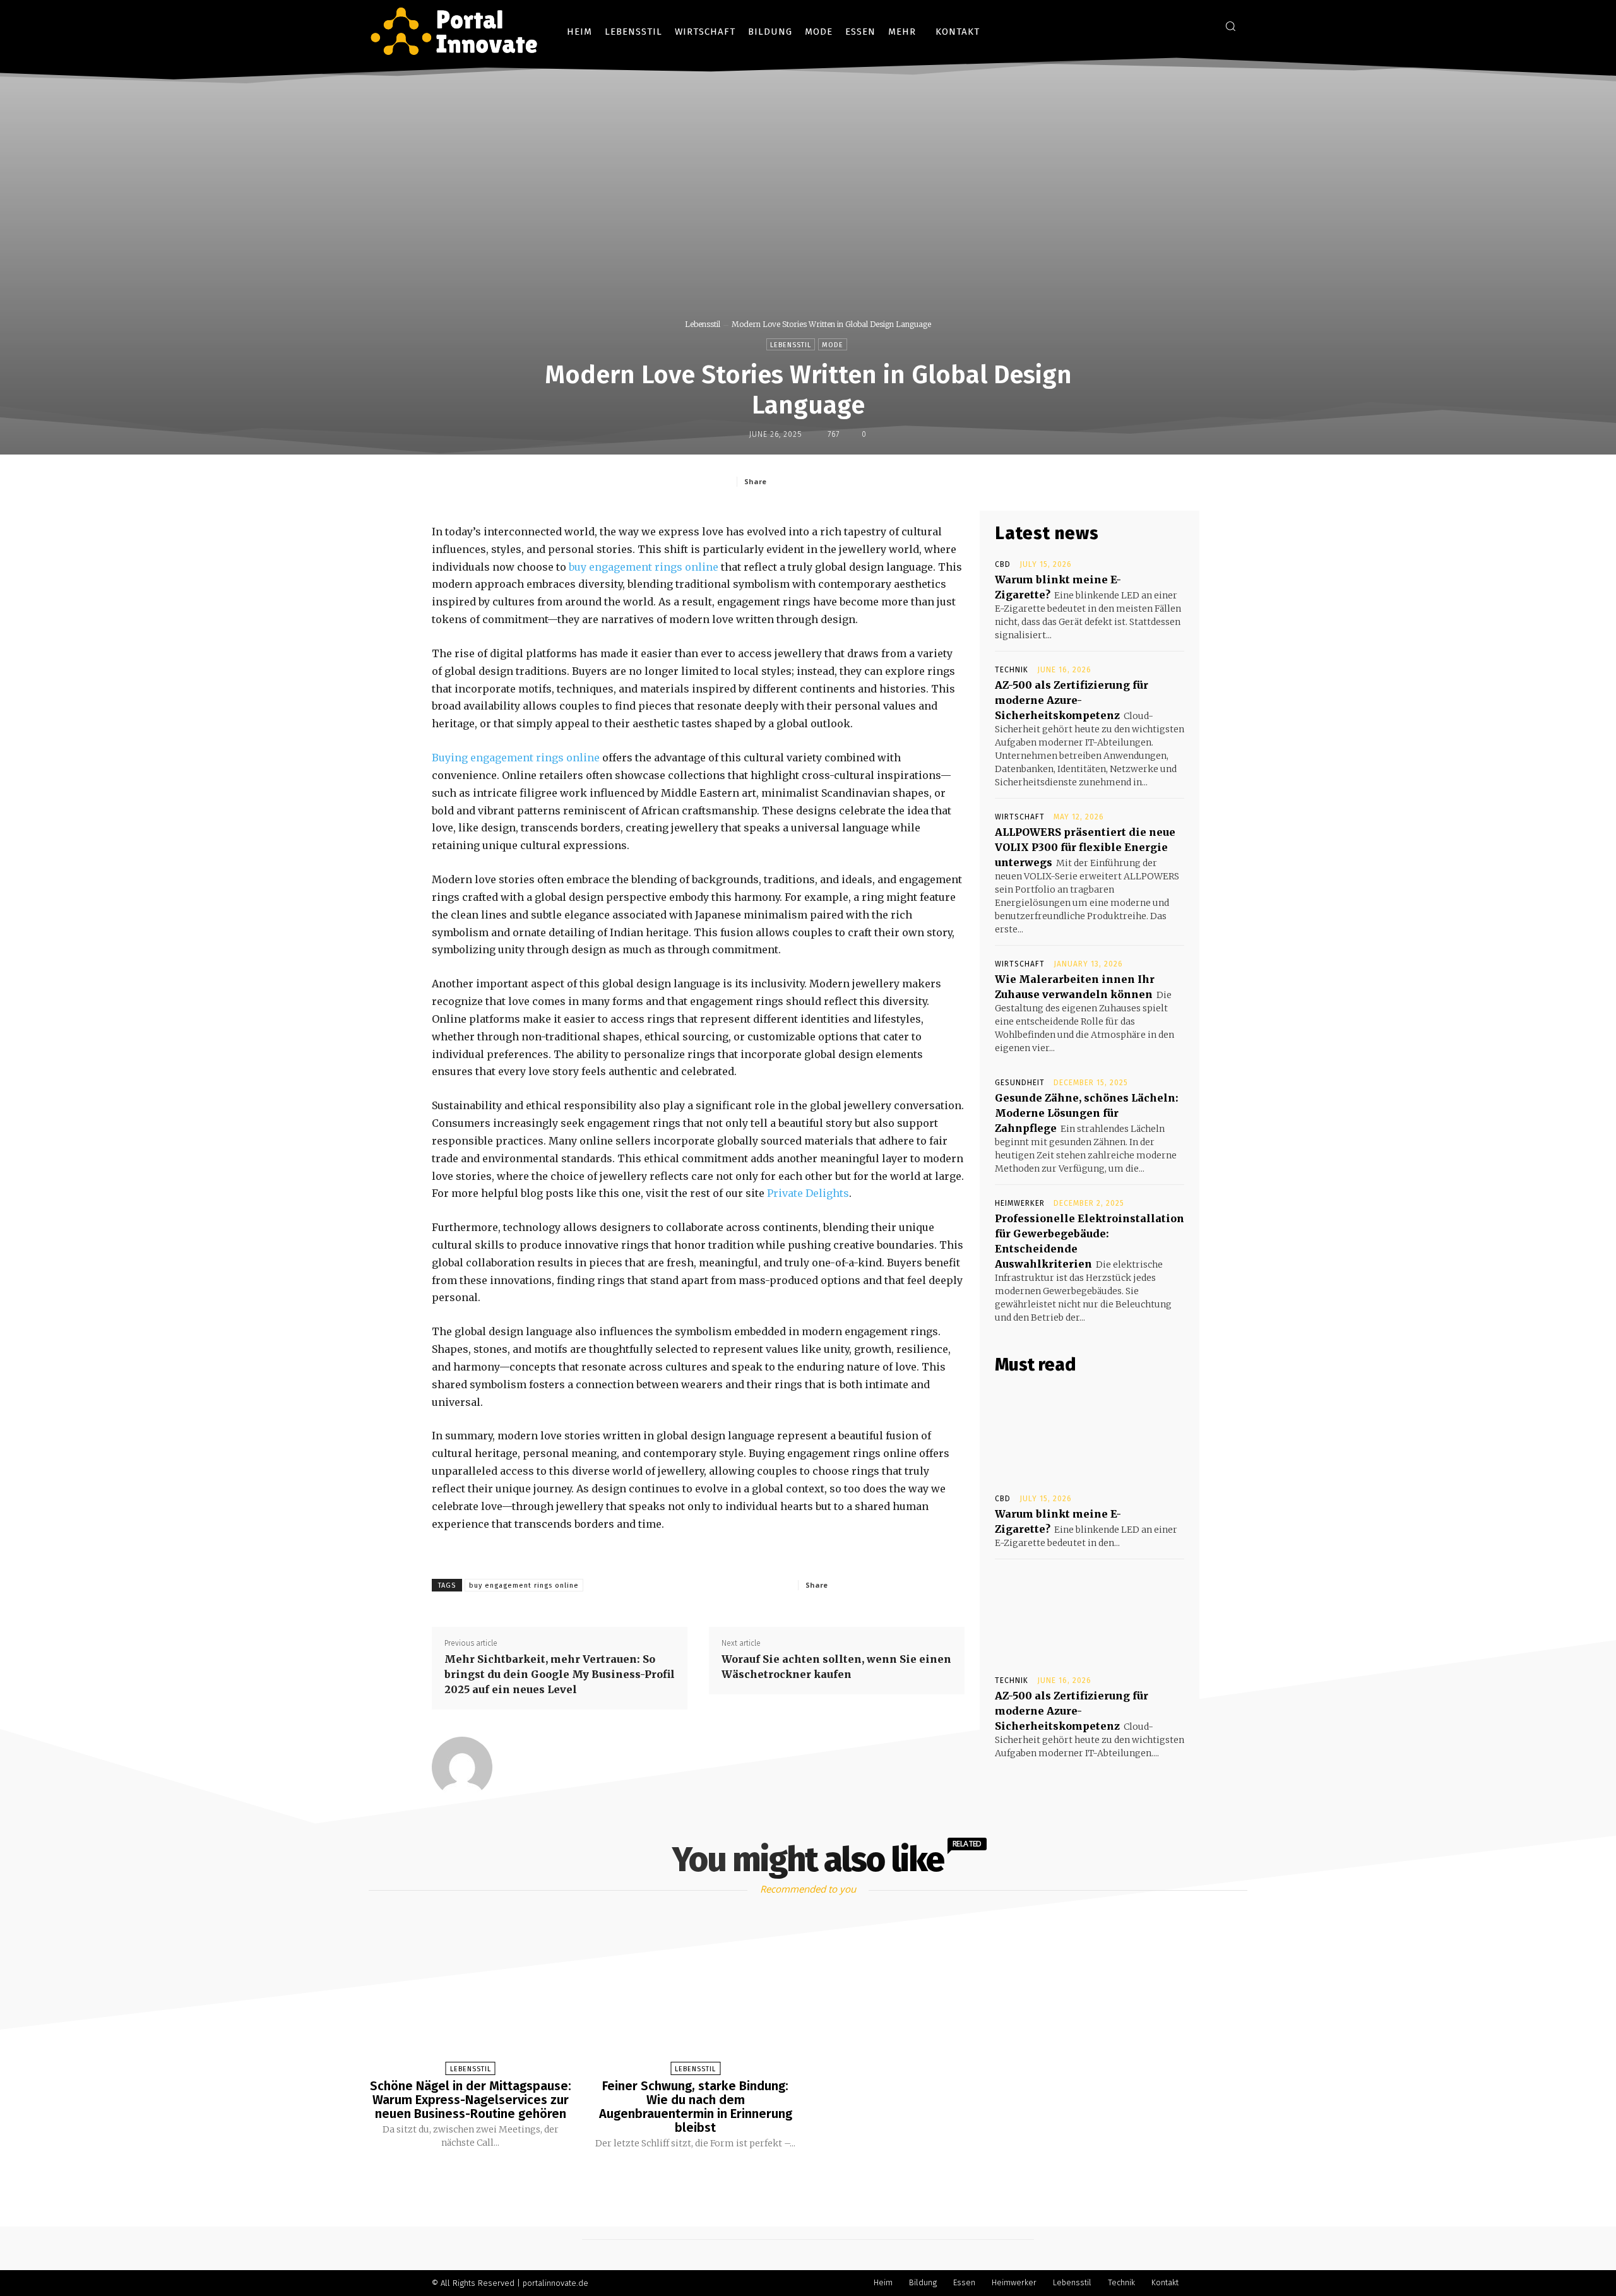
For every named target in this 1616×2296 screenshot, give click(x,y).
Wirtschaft (1020, 817)
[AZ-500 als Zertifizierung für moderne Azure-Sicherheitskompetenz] (1090, 1616)
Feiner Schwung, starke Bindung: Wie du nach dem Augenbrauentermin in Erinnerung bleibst (696, 2107)
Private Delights (808, 1193)
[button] (1230, 26)
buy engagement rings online (642, 567)
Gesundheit (1020, 1083)
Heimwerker (1020, 1203)
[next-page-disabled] (819, 2179)
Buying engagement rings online (516, 758)
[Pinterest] (862, 481)
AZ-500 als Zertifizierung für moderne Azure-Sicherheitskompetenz (1072, 700)
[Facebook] (804, 481)
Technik (1012, 670)
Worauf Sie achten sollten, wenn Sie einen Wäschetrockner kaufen (836, 1667)
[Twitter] (833, 481)
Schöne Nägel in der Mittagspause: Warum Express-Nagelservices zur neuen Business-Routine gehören (471, 2100)
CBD (1003, 564)
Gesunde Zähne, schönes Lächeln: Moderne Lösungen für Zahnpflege (1087, 1113)
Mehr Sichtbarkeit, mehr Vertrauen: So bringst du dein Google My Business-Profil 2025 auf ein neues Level (560, 1674)
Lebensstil (703, 324)
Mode (833, 345)
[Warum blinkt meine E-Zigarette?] (1090, 1434)
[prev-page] (792, 2179)
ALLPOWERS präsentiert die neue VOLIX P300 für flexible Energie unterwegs (1085, 847)
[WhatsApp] (891, 481)
